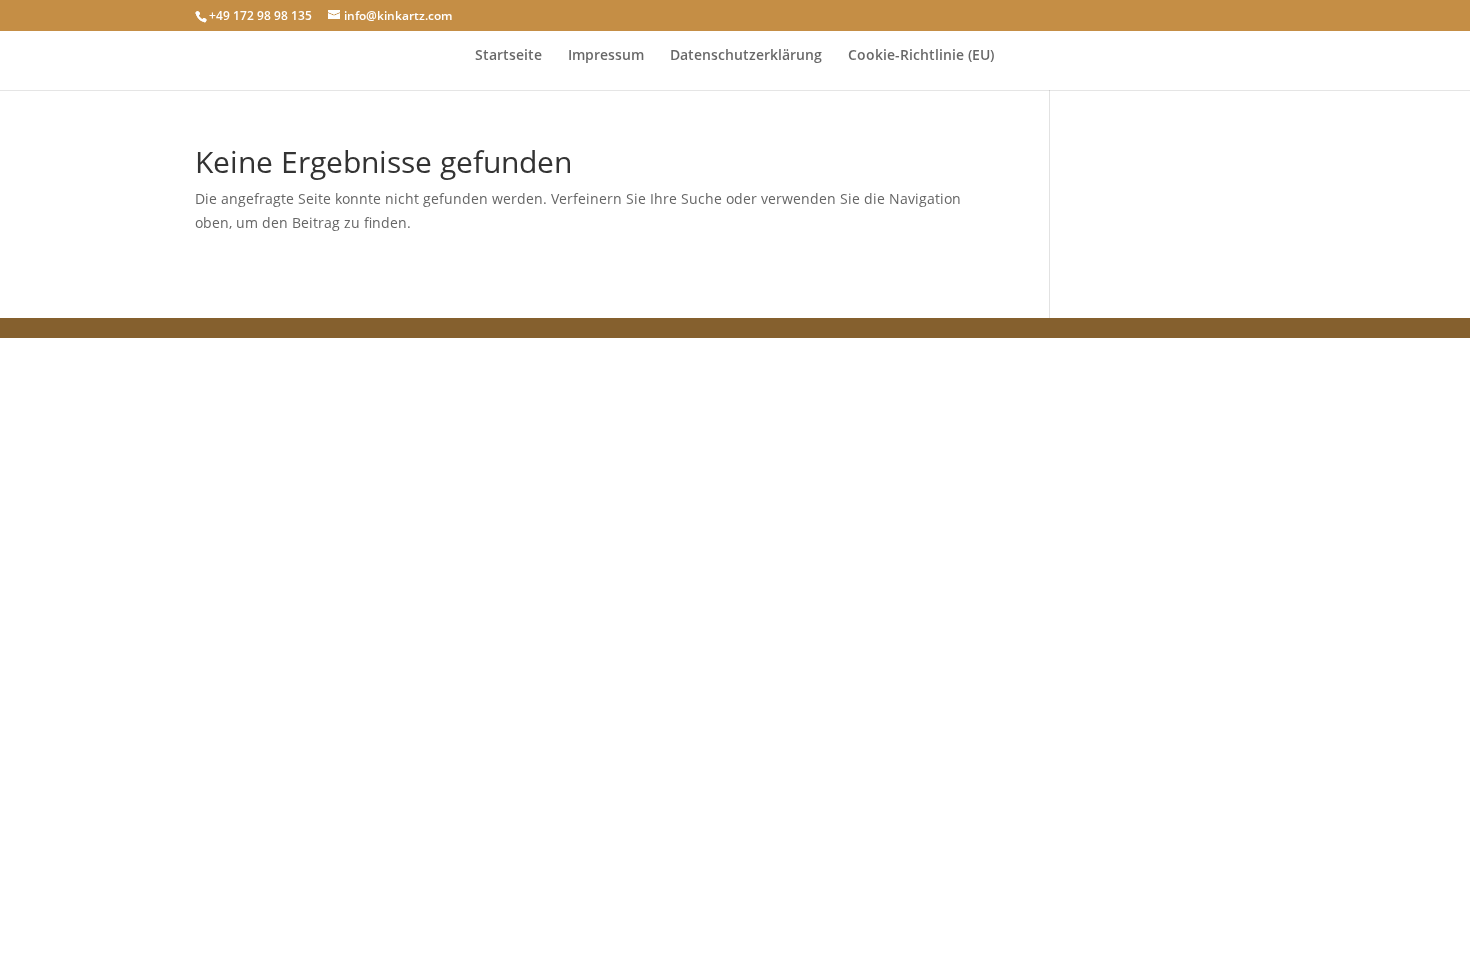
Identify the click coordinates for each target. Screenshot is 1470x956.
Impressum (606, 56)
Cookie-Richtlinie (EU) (921, 56)
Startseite (508, 56)
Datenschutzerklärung (746, 56)
